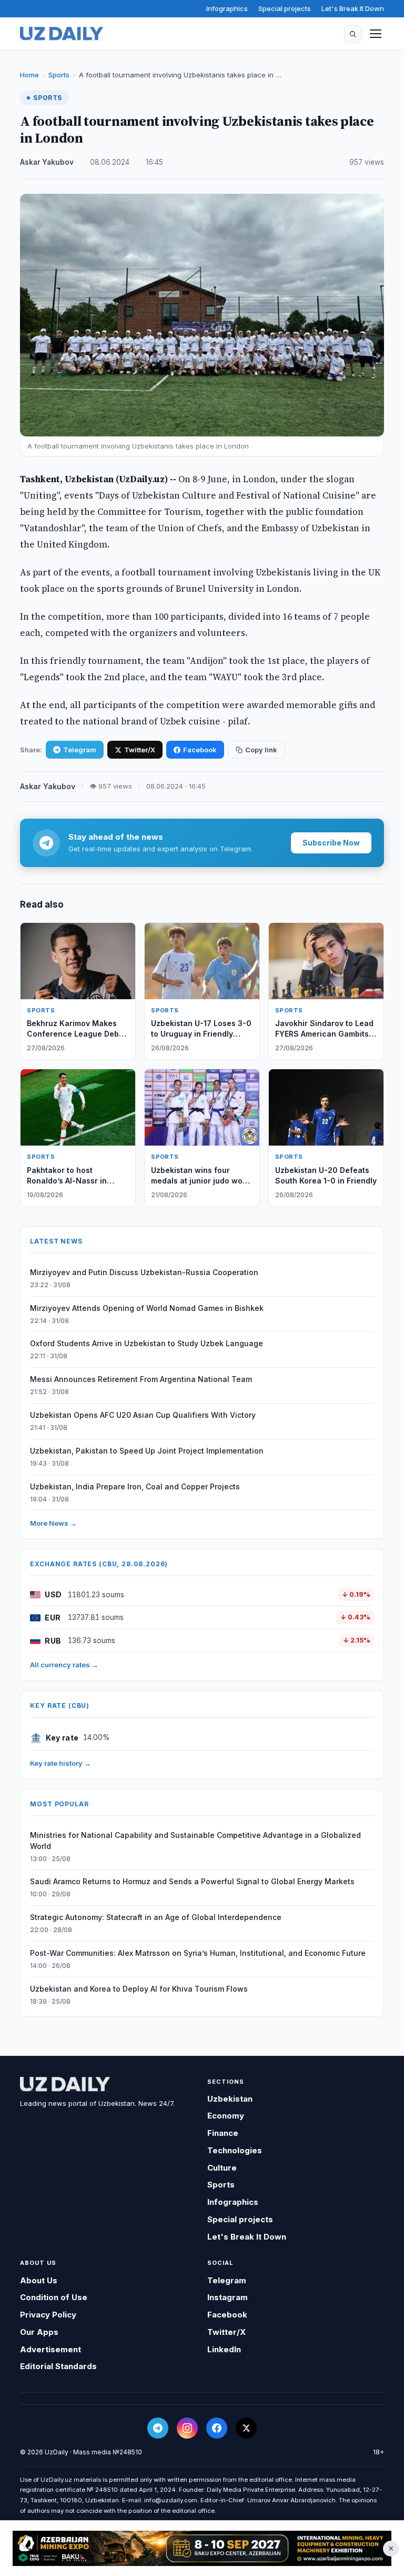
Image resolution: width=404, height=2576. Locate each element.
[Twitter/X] (246, 2428)
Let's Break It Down (353, 8)
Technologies (235, 2150)
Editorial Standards (58, 2366)
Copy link (261, 750)
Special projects (285, 8)
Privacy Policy (48, 2315)
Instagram (228, 2297)
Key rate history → (60, 1763)
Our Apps (39, 2332)
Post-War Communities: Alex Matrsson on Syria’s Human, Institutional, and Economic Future (198, 1953)
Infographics (227, 8)
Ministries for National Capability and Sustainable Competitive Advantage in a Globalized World (195, 1841)
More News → (53, 1523)
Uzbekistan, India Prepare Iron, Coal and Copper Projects (135, 1486)
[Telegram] (158, 2428)
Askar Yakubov (47, 162)
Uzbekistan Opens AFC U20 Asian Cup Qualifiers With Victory (143, 1415)
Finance (223, 2133)
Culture (222, 2168)
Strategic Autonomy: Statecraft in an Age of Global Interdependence (156, 1917)
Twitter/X (140, 750)
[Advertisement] (202, 2548)
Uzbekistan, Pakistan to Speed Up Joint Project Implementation (147, 1451)
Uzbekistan (230, 2099)
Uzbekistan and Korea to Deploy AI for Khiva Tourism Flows (139, 1989)
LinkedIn (224, 2349)
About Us (39, 2280)
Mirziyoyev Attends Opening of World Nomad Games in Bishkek (147, 1308)
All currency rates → (64, 1665)
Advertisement (50, 2349)
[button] (353, 34)
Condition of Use (54, 2297)
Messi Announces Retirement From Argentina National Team (141, 1379)
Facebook (200, 750)
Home (29, 75)
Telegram (80, 750)
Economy (226, 2116)
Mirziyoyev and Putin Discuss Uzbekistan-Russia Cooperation (144, 1272)
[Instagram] (187, 2428)
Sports (59, 75)
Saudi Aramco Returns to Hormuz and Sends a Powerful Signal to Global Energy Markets (192, 1881)
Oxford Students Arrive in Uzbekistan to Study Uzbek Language (147, 1343)
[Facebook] (217, 2428)
